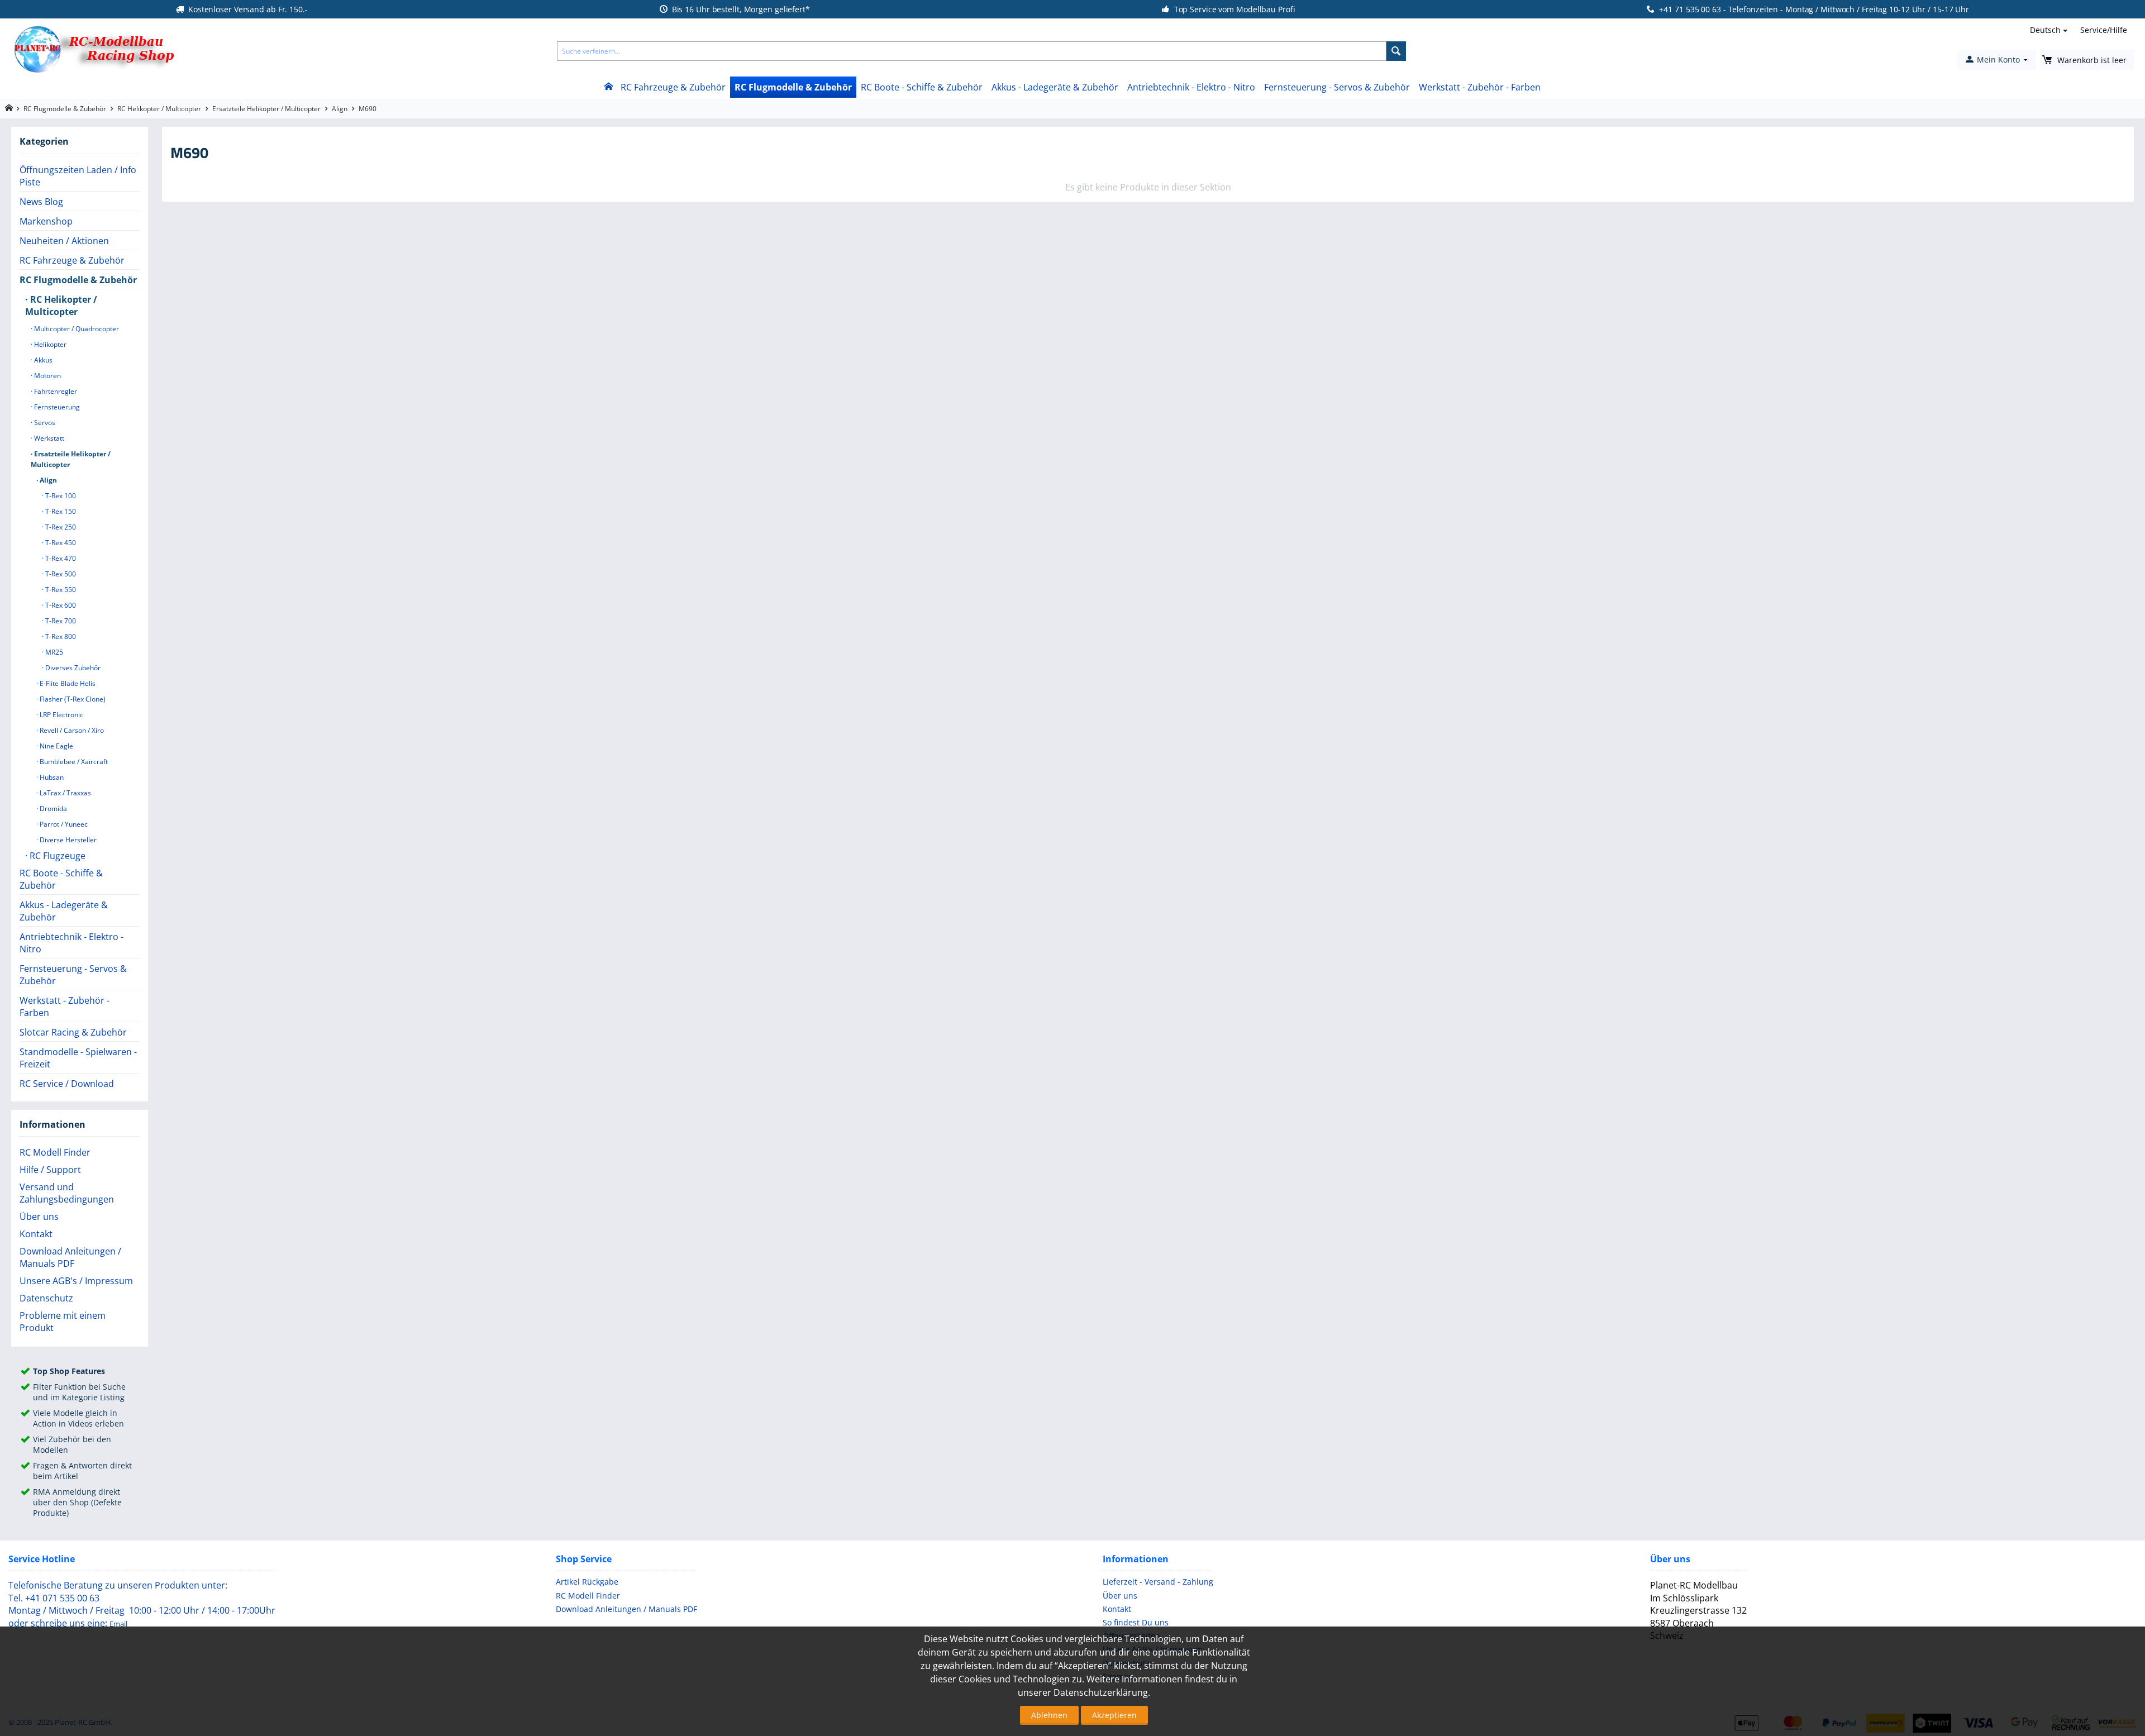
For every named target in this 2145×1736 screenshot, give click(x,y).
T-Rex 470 (60, 558)
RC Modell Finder (55, 1152)
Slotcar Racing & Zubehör (73, 1032)
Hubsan (51, 777)
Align (340, 109)
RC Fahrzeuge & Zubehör (673, 87)
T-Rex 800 (60, 636)
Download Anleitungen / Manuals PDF (70, 1257)
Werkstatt (48, 438)
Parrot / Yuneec (63, 824)
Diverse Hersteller (67, 840)
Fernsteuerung (56, 407)
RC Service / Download (67, 1084)
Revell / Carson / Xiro (71, 730)
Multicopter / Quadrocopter (76, 329)
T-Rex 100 (60, 496)
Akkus (42, 360)
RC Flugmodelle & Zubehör (793, 87)
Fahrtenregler (55, 391)
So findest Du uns (1136, 1622)
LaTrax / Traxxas (65, 793)
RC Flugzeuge (56, 856)
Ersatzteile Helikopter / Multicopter (266, 109)
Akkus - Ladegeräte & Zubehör (1055, 87)
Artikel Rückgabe (587, 1582)
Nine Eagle (56, 746)
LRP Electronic (61, 715)
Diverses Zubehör (72, 668)
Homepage (9, 108)
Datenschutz (46, 1298)
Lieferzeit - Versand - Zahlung (1158, 1582)
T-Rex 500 (60, 574)
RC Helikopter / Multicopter (159, 109)
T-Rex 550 (60, 590)
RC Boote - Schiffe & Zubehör (922, 87)
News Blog (41, 202)
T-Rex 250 (60, 527)
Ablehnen (1049, 1715)
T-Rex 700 (60, 621)
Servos (44, 423)
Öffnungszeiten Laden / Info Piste (78, 176)
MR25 (53, 652)
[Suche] (1396, 51)
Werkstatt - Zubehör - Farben (1480, 87)
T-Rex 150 (60, 511)
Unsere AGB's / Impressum (76, 1281)
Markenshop (46, 221)
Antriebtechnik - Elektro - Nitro (1191, 87)
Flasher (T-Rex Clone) (72, 699)
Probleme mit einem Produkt (63, 1322)
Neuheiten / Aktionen (64, 241)
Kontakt (36, 1234)
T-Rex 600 (60, 605)
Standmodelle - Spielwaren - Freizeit (78, 1058)
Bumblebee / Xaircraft (73, 762)
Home (608, 87)
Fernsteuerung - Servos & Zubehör (1337, 87)
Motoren (47, 376)
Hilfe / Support (50, 1170)
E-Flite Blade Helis (67, 683)
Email (118, 1624)
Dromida (53, 809)
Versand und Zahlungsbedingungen (67, 1193)
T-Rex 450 (60, 543)
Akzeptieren (1114, 1715)
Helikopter (49, 344)
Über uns (39, 1217)
